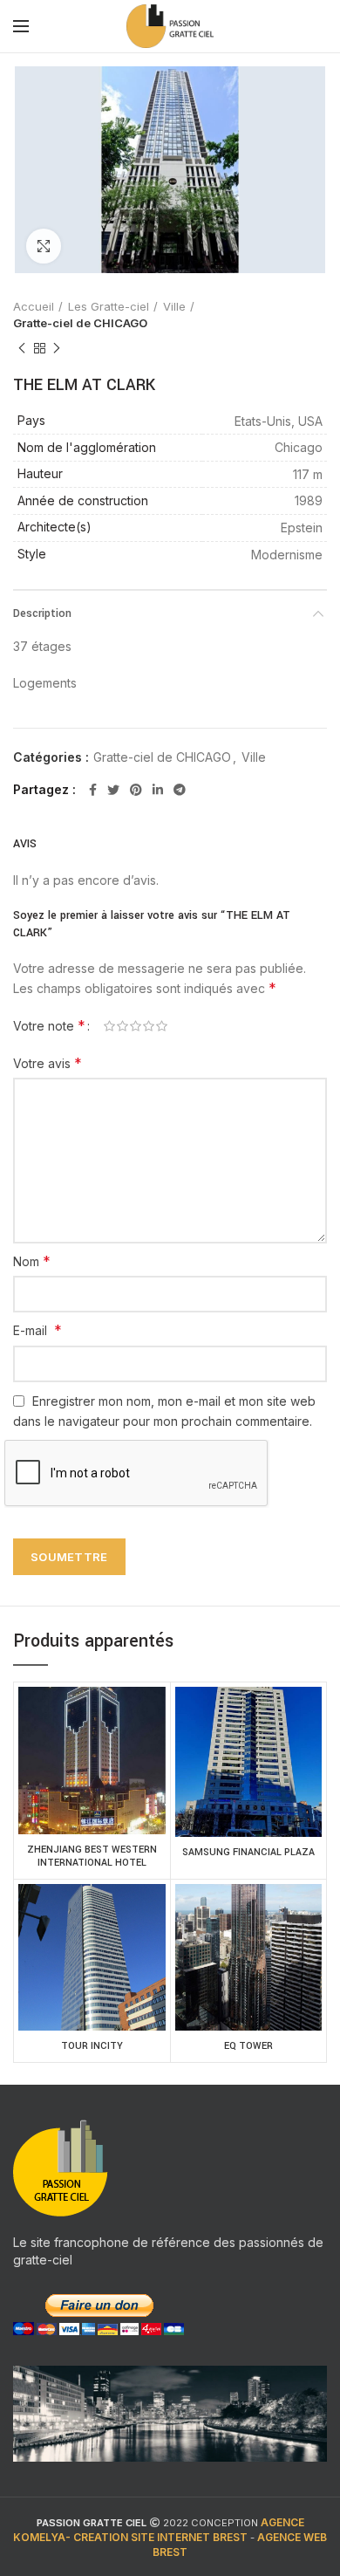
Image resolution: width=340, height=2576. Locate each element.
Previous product (22, 348)
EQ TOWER (248, 2046)
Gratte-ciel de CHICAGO (80, 323)
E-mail (37, 1330)
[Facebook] (93, 790)
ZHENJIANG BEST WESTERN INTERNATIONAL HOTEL (92, 1857)
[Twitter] (113, 790)
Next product (57, 348)
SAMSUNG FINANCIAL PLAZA (248, 1852)
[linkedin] (158, 790)
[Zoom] (44, 246)
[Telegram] (180, 790)
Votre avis (48, 1063)
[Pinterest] (136, 790)
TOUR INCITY (92, 2046)
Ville (174, 306)
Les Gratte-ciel (109, 306)
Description (42, 613)
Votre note (49, 1025)
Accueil (34, 306)
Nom (32, 1261)
